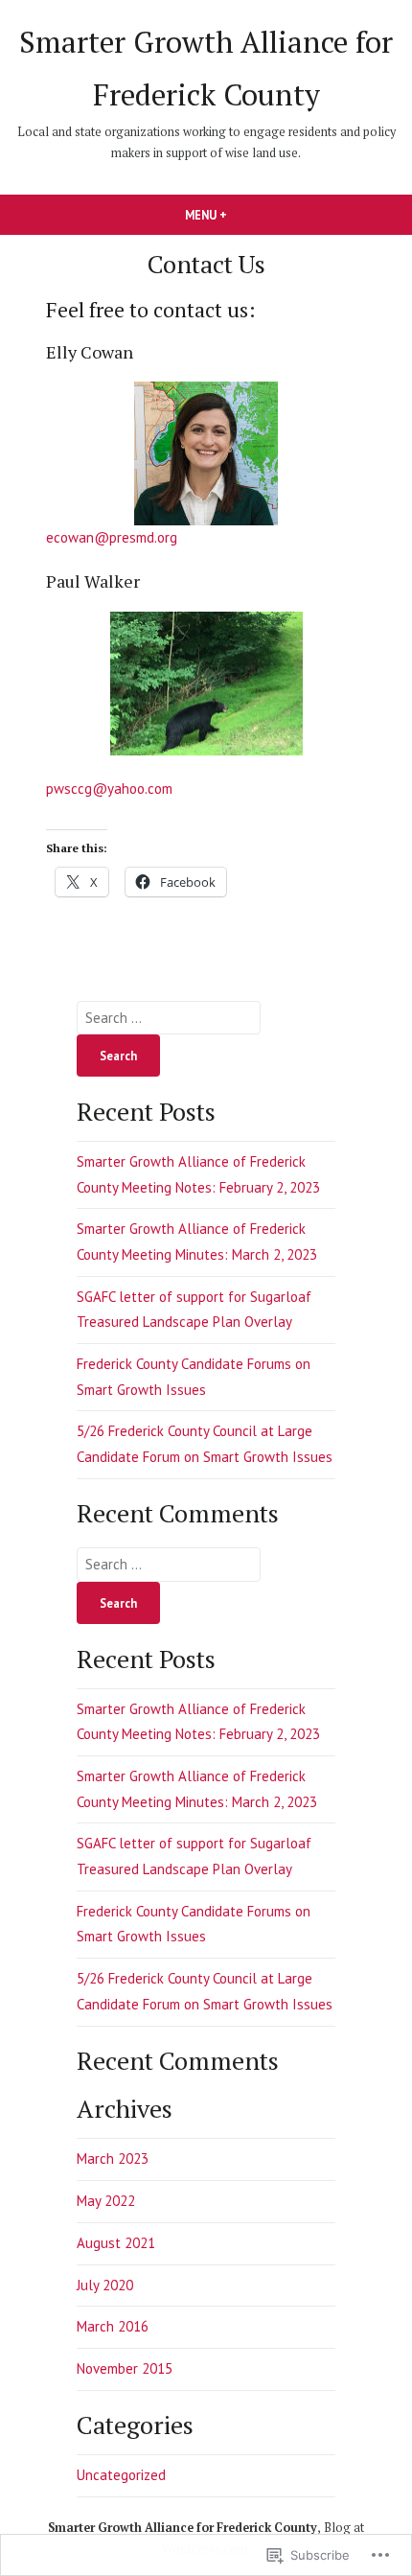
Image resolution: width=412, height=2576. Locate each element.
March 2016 (113, 2326)
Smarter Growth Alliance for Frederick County (183, 2528)
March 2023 (113, 2158)
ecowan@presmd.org (112, 537)
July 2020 (105, 2285)
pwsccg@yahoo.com (109, 789)
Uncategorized (121, 2475)
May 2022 (106, 2201)
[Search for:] (169, 1018)
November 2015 (125, 2368)
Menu (239, 215)
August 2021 (116, 2243)
